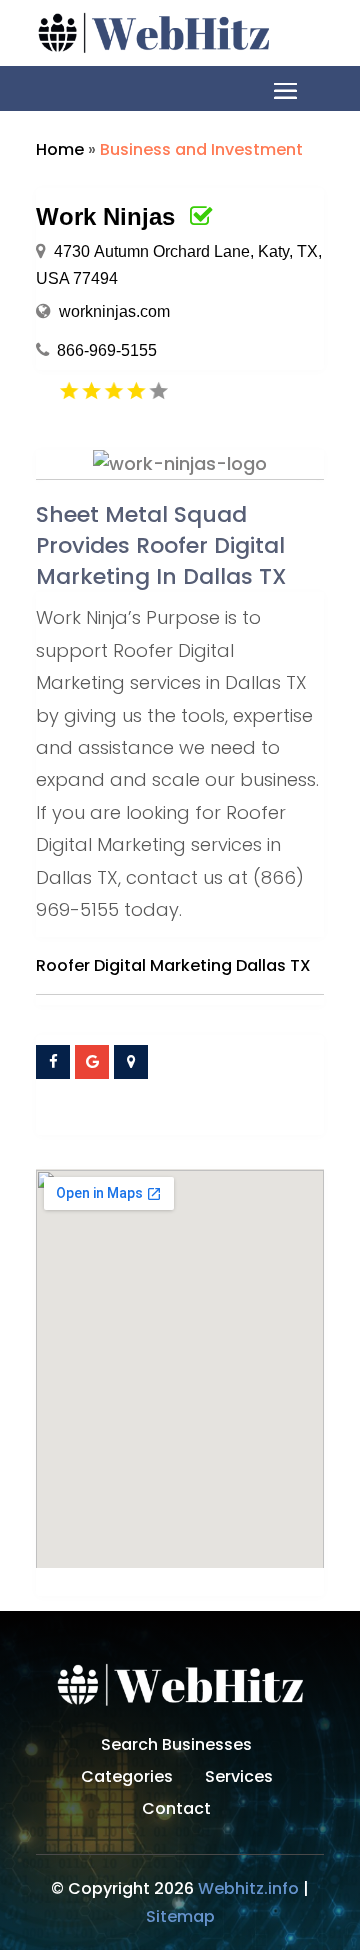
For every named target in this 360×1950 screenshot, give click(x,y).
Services (239, 1779)
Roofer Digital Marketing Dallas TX (173, 965)
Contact (176, 1811)
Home (60, 149)
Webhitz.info (248, 1888)
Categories (127, 1779)
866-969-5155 (107, 350)
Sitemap (180, 1916)
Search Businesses (176, 1747)
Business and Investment (201, 149)
